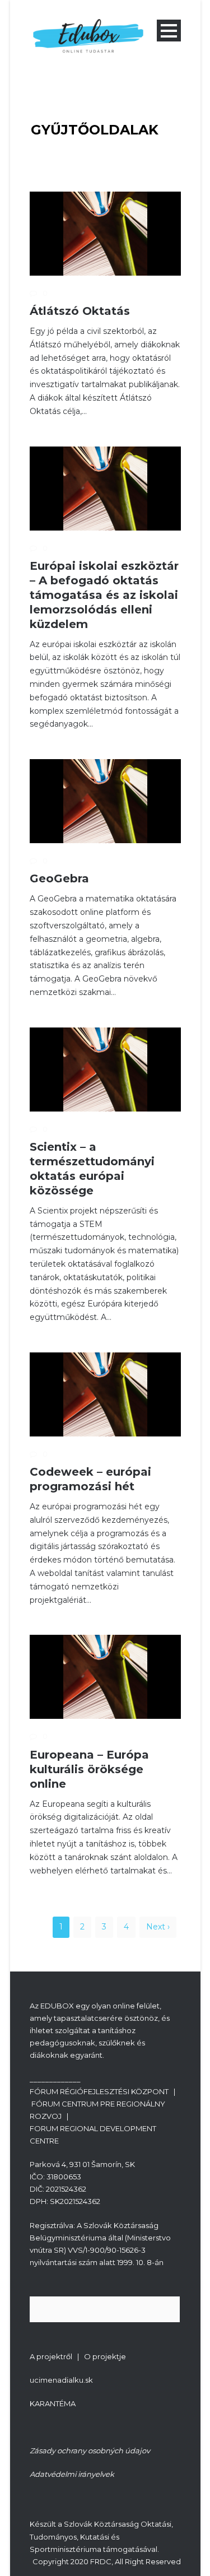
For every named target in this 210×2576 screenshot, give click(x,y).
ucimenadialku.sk (61, 2380)
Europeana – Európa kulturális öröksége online (89, 1769)
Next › (158, 1927)
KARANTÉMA (53, 2403)
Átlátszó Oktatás (80, 311)
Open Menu (169, 31)
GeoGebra (59, 878)
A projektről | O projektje (78, 2356)
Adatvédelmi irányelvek (72, 2474)
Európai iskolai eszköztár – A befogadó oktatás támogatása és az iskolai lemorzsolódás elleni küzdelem (104, 595)
